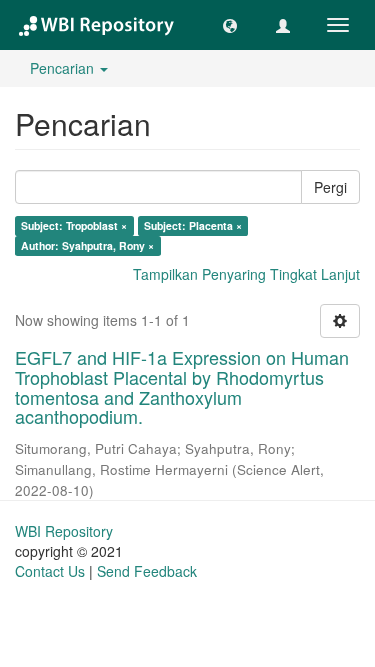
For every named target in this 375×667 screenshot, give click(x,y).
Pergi (330, 187)
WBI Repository (64, 531)
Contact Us (50, 571)
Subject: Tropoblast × (74, 225)
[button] (230, 25)
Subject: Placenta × (193, 225)
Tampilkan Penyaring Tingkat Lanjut (246, 274)
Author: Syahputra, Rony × (87, 245)
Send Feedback (147, 571)
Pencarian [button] (64, 68)
